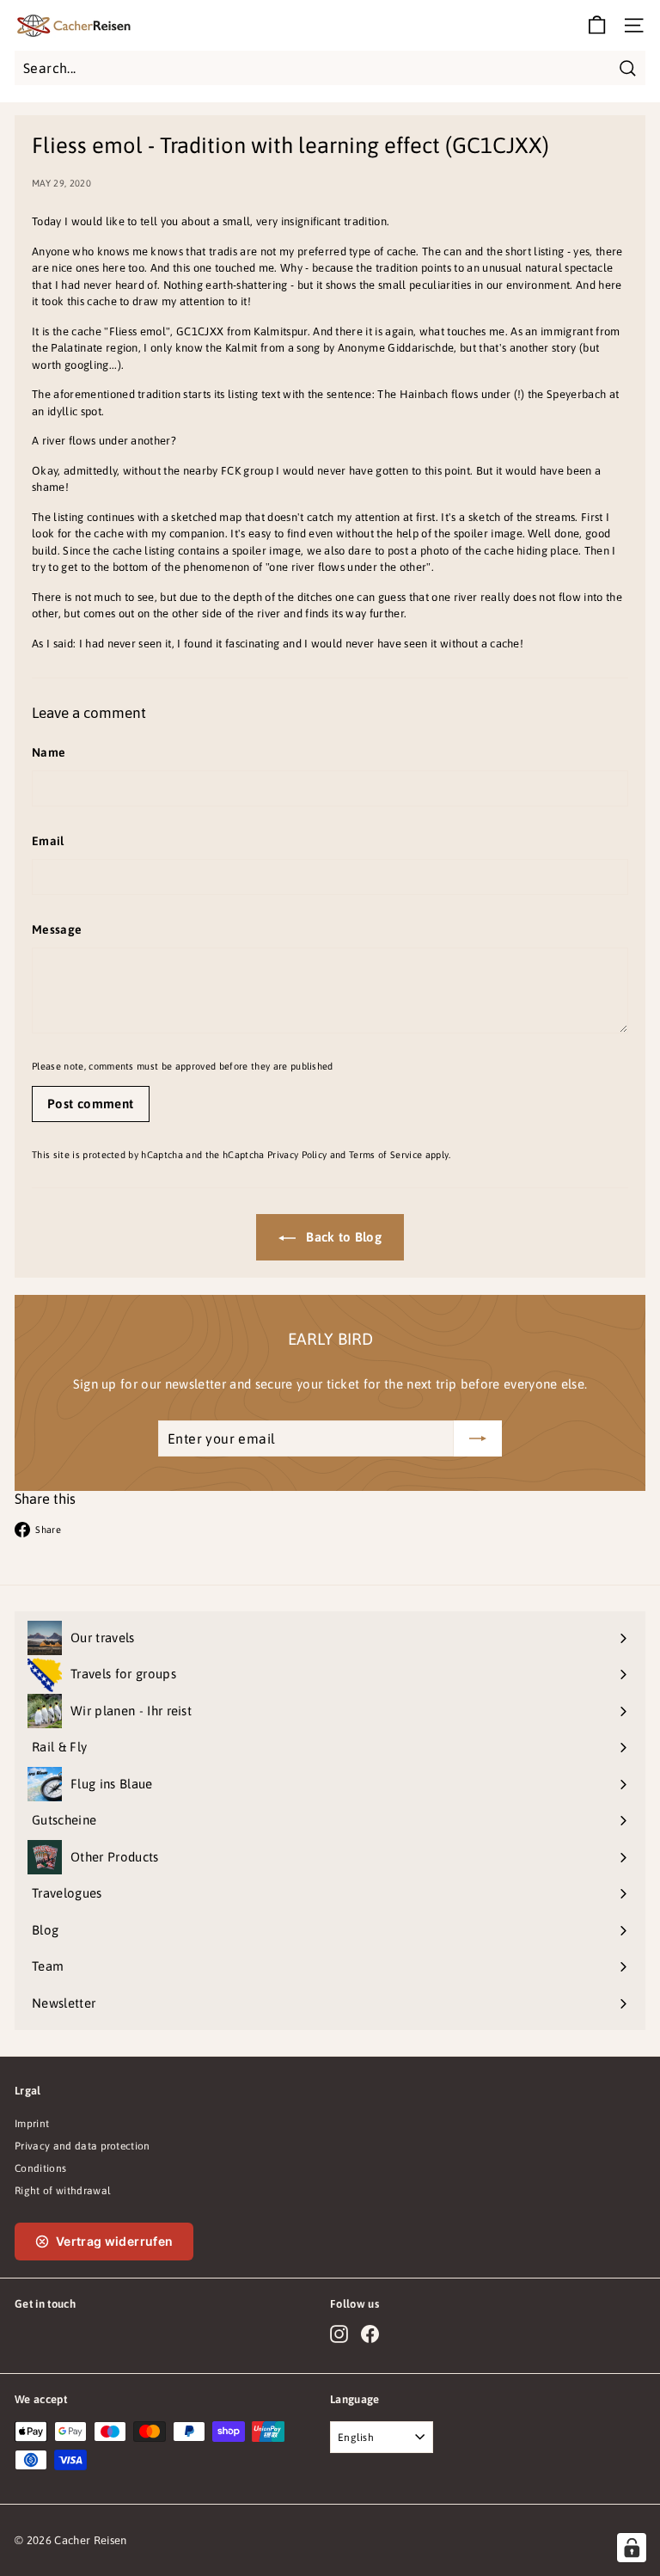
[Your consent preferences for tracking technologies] (632, 2548)
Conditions (40, 2168)
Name (49, 752)
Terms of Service (385, 1155)
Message (57, 929)
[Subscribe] (478, 1438)
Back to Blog (342, 1237)
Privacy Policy (297, 1155)
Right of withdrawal (63, 2191)
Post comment (91, 1104)
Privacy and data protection (82, 2146)
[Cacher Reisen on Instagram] (339, 2334)
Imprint (32, 2124)
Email (48, 841)
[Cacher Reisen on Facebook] (370, 2334)
